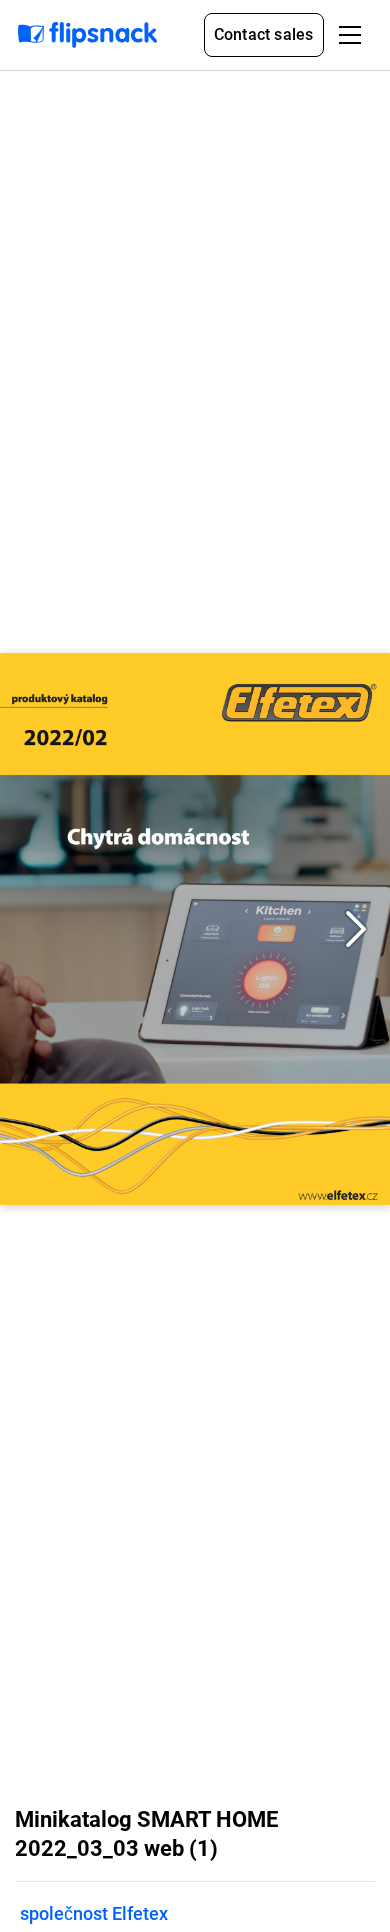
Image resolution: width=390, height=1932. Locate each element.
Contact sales (264, 34)
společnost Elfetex (94, 1913)
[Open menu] (350, 35)
